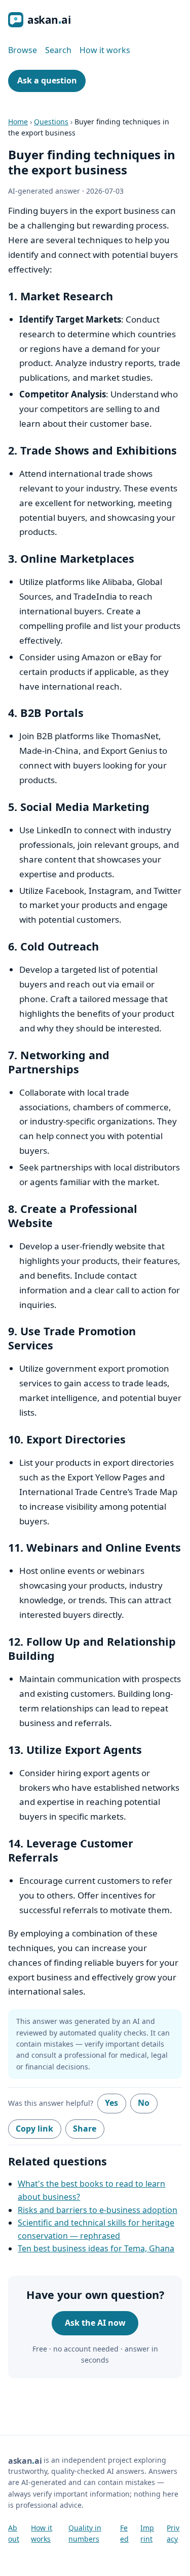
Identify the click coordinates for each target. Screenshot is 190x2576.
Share (85, 2129)
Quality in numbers (85, 2533)
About (14, 2533)
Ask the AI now (95, 2323)
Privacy (173, 2533)
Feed (124, 2533)
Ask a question (47, 80)
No (144, 2103)
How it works (105, 50)
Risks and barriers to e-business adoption (98, 2210)
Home (18, 122)
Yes (111, 2103)
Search (58, 50)
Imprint (147, 2533)
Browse (23, 50)
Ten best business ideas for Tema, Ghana (96, 2248)
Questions (51, 122)
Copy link (34, 2129)
